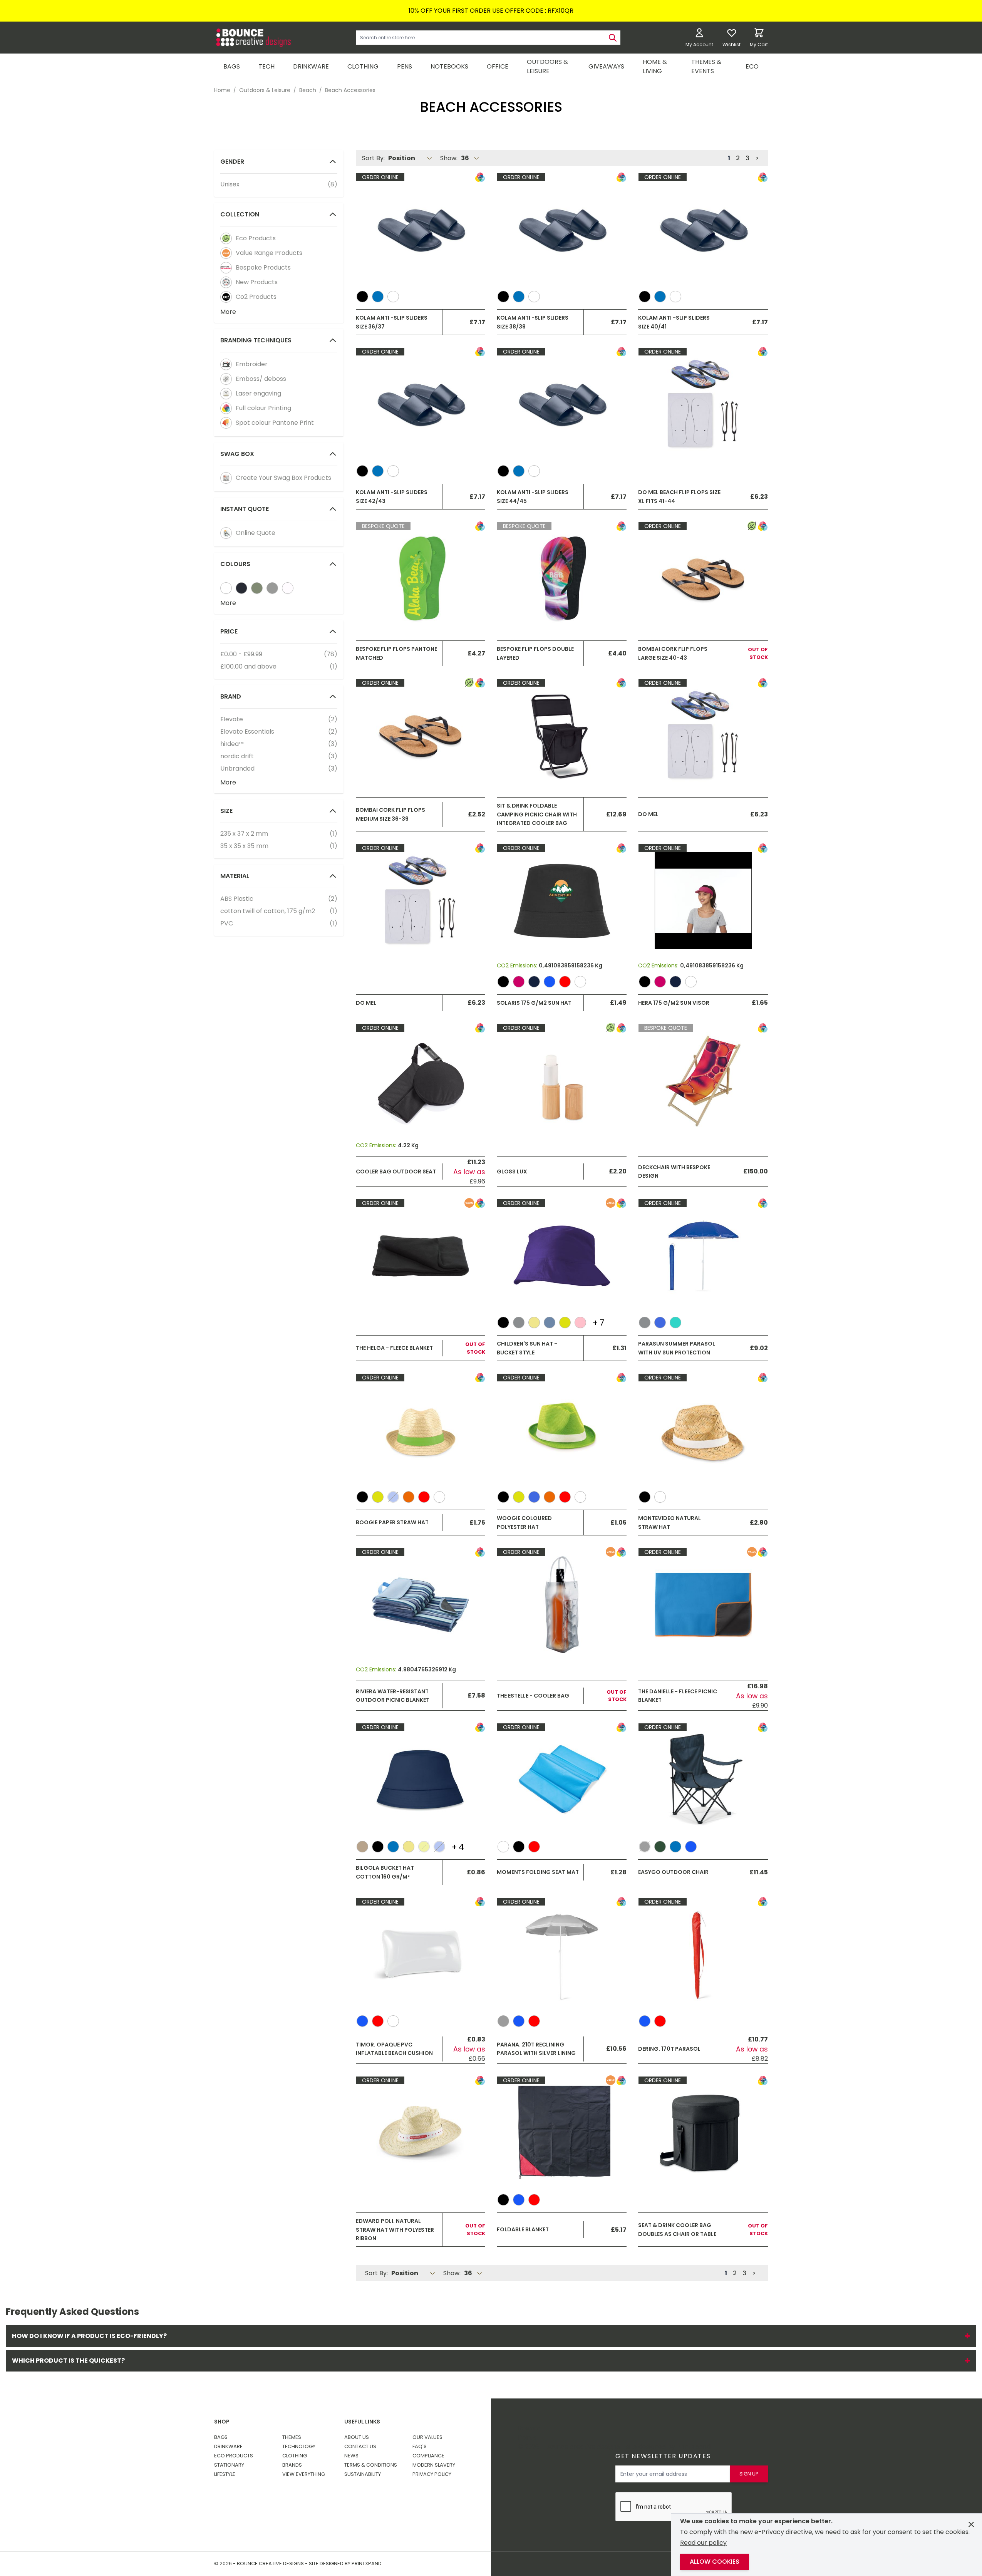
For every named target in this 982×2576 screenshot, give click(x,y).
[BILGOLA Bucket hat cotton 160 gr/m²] (421, 1780)
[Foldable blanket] (562, 2133)
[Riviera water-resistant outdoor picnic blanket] (421, 1605)
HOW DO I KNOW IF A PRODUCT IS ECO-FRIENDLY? (491, 2336)
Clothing (295, 2456)
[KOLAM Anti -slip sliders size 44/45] (562, 404)
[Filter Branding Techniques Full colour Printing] (226, 408)
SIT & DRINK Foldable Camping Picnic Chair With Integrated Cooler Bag (537, 814)
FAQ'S (420, 2446)
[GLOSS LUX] (562, 1081)
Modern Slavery (434, 2465)
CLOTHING (363, 66)
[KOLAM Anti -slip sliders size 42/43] (421, 404)
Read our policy (703, 2543)
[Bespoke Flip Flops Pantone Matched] (421, 579)
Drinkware (228, 2446)
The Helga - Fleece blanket (394, 1348)
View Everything (304, 2474)
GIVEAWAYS (606, 66)
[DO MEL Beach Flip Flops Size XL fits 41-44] (703, 404)
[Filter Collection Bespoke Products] (226, 268)
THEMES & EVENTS (706, 66)
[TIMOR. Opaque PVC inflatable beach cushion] (421, 1954)
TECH (266, 66)
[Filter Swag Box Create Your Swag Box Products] (226, 478)
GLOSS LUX (512, 1172)
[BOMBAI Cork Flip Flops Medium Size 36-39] (421, 736)
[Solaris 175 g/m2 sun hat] (562, 901)
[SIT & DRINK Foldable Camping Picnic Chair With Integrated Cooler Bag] (562, 736)
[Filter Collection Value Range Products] (226, 253)
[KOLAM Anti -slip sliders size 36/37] (421, 230)
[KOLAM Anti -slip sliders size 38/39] (562, 230)
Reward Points (530, 2433)
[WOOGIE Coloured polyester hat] (562, 1430)
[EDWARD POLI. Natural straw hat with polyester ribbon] (421, 2133)
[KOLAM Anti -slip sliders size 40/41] (703, 230)
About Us (357, 2437)
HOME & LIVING (655, 66)
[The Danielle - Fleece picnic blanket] (703, 1605)
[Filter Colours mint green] (288, 588)
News (351, 2456)
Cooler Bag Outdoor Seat (396, 1172)
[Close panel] (971, 2524)
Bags (221, 2437)
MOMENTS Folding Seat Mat (538, 1872)
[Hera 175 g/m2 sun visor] (703, 901)
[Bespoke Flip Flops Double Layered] (562, 579)
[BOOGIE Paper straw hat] (421, 1430)
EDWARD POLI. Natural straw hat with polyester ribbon (395, 2230)
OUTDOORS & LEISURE (547, 66)
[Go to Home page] (253, 38)
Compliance (428, 2456)
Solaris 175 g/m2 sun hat (534, 1003)
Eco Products (234, 2456)
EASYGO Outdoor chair (673, 1872)
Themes (292, 2437)
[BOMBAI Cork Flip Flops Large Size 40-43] (703, 579)
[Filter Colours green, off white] (257, 588)
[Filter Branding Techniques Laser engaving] (226, 394)
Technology (299, 2446)
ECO (752, 66)
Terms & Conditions (371, 2465)
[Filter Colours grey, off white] (272, 588)
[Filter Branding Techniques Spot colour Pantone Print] (226, 423)
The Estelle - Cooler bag (533, 1696)
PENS (405, 66)
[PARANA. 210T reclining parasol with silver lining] (562, 1954)
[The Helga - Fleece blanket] (421, 1256)
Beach (308, 90)
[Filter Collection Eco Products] (226, 238)
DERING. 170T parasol (669, 2049)
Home (222, 90)
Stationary (229, 2465)
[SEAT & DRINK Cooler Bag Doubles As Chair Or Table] (703, 2133)
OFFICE (498, 66)
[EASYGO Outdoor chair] (703, 1780)
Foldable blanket (523, 2229)
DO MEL (648, 814)
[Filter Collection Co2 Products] (226, 297)
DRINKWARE (311, 66)
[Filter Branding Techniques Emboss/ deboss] (226, 379)
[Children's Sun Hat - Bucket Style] (562, 1256)
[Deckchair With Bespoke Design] (703, 1081)
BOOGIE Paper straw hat (392, 1522)
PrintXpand (694, 2447)
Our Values (427, 2437)
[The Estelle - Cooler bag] (562, 1605)
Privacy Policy (432, 2474)
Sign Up (749, 2474)
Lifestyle (225, 2474)
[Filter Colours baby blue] (226, 588)
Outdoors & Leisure (265, 90)
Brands (292, 2465)
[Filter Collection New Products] (226, 282)
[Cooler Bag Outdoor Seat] (421, 1081)
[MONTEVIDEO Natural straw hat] (703, 1430)
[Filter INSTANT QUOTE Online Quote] (226, 533)
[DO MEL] (703, 736)
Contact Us (360, 2446)
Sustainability (363, 2474)
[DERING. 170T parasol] (703, 1954)
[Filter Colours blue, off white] (241, 588)
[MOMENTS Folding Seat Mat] (562, 1780)
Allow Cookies (715, 2562)
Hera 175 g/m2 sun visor (674, 1003)
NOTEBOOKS (449, 66)
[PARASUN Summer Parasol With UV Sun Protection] (703, 1256)
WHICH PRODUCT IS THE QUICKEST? (491, 2361)
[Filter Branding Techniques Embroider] (226, 364)
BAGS (232, 66)
